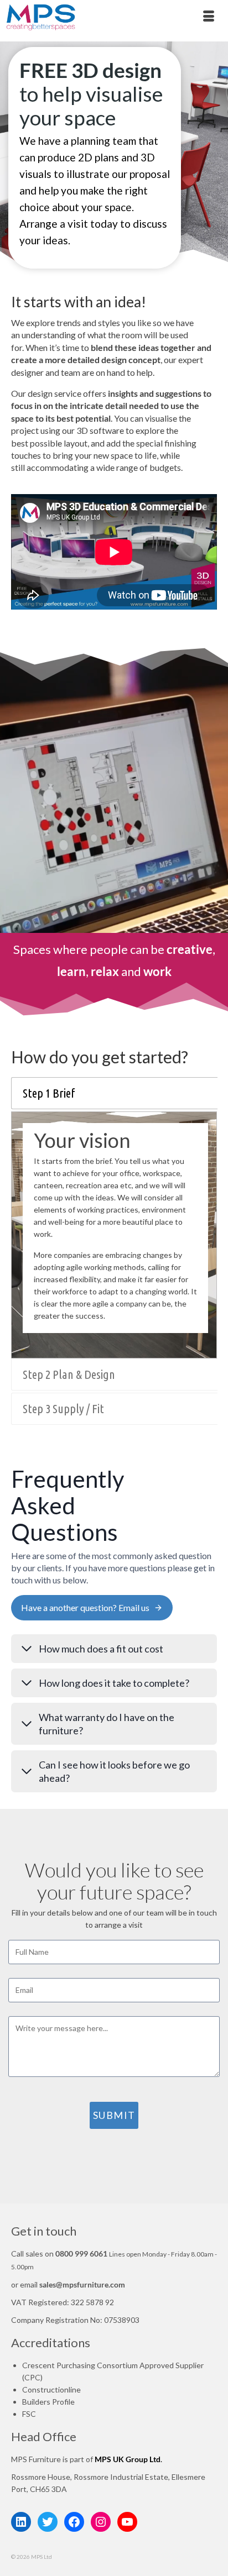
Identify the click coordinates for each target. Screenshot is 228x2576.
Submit (114, 2115)
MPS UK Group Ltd (128, 2459)
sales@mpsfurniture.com (82, 2284)
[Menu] (209, 17)
